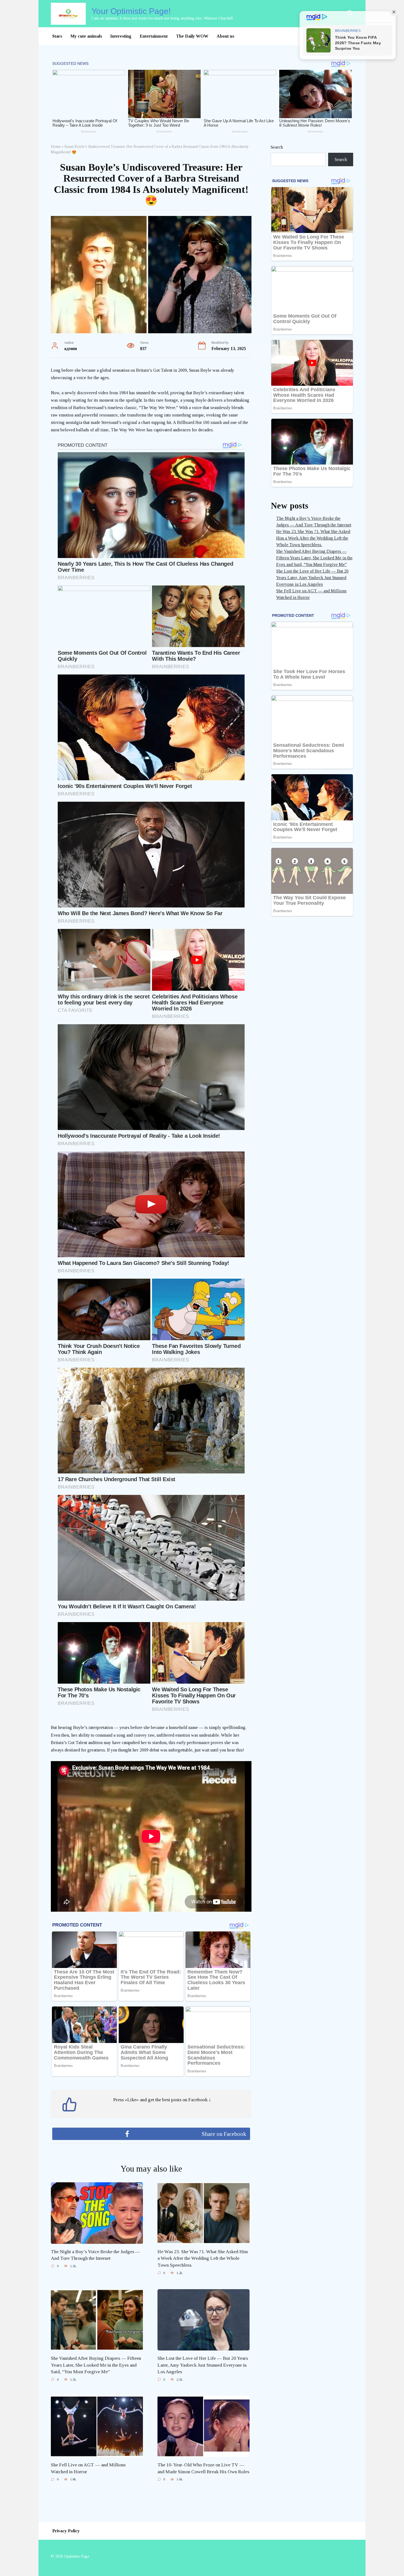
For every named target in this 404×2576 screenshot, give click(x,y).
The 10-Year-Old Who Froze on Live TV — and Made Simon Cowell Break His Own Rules (203, 2468)
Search (277, 147)
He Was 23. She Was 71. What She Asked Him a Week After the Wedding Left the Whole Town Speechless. (203, 2258)
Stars (57, 36)
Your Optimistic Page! (131, 11)
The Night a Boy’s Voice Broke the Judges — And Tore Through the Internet (96, 2255)
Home (56, 147)
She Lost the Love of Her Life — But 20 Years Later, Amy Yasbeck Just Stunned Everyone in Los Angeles (203, 2365)
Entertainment (154, 36)
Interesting (121, 36)
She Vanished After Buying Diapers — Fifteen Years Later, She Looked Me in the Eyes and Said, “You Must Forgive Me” (96, 2365)
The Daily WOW (192, 36)
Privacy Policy (66, 2531)
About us (225, 36)
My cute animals (86, 36)
